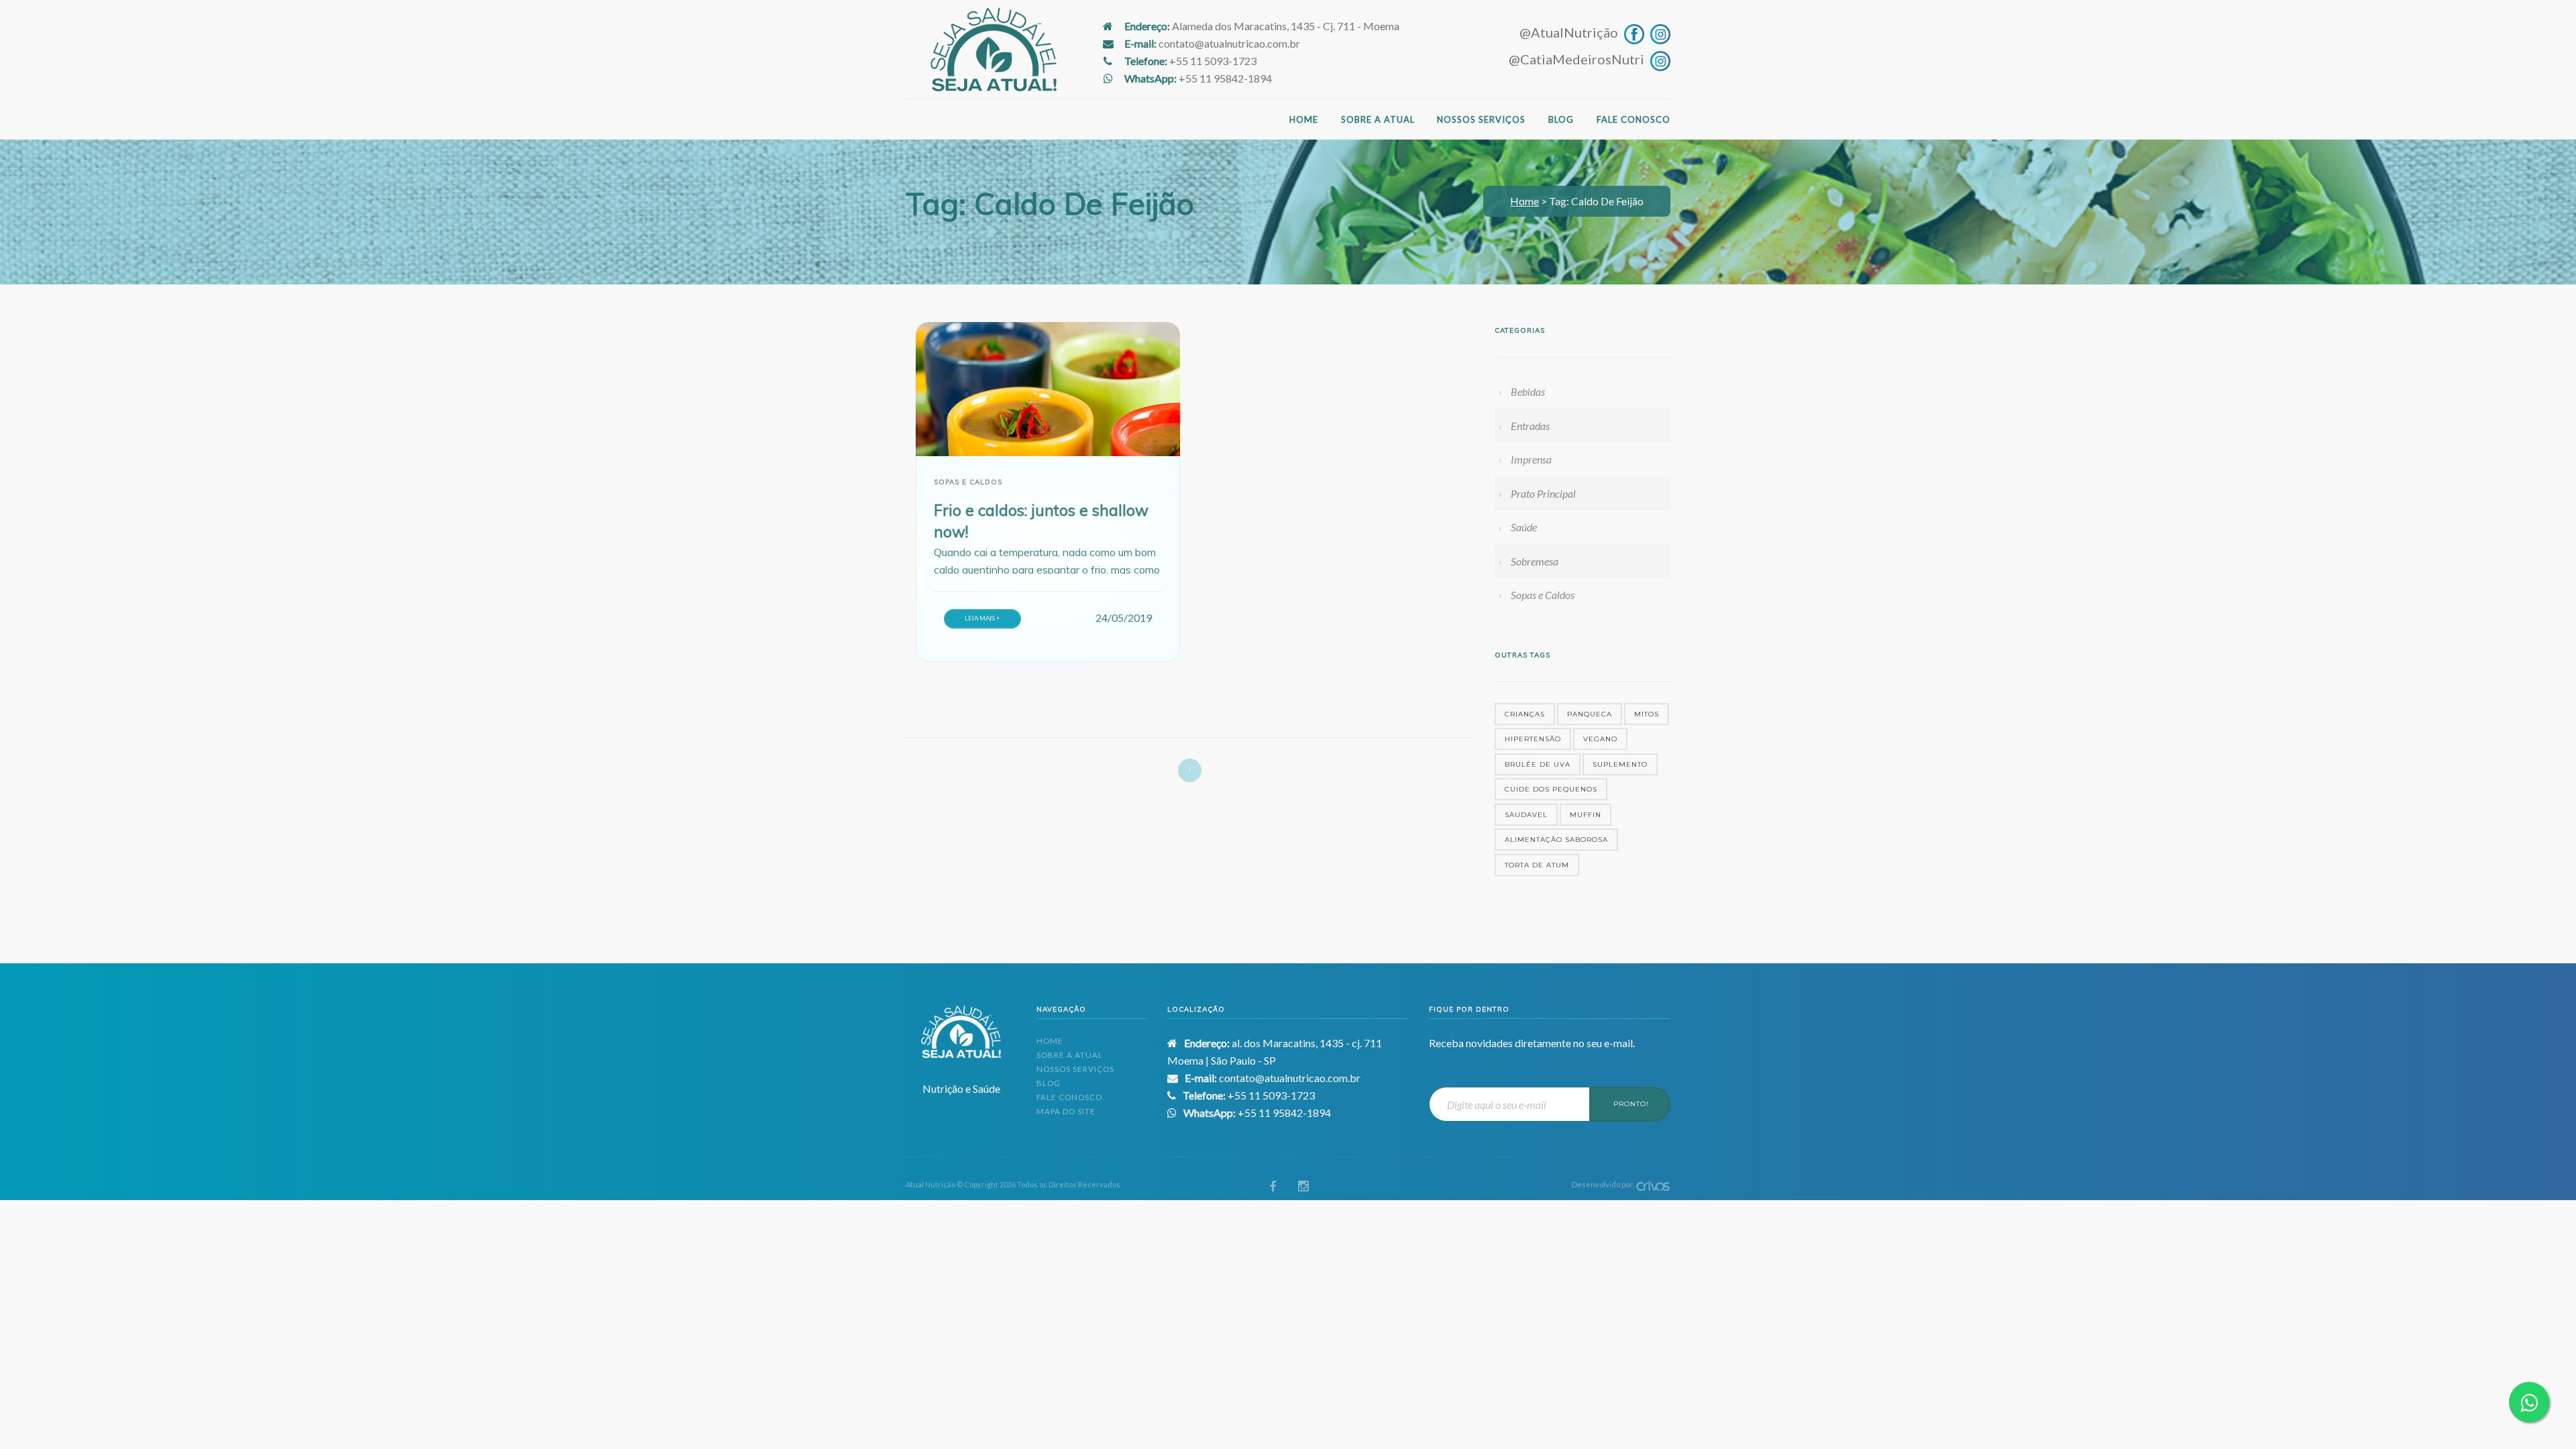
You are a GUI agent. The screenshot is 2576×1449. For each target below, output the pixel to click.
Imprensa (1531, 459)
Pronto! (1631, 1104)
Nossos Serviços (1481, 119)
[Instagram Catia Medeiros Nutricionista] (1659, 59)
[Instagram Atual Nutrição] (1659, 32)
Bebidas (1528, 391)
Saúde (1524, 527)
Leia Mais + (982, 618)
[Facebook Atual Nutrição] (1632, 32)
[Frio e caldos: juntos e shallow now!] (1048, 389)
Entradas (1530, 426)
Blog (1561, 119)
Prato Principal (1543, 493)
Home (1304, 119)
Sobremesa (1535, 561)
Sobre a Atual (1378, 119)
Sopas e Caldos (1543, 595)
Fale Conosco (1633, 119)
